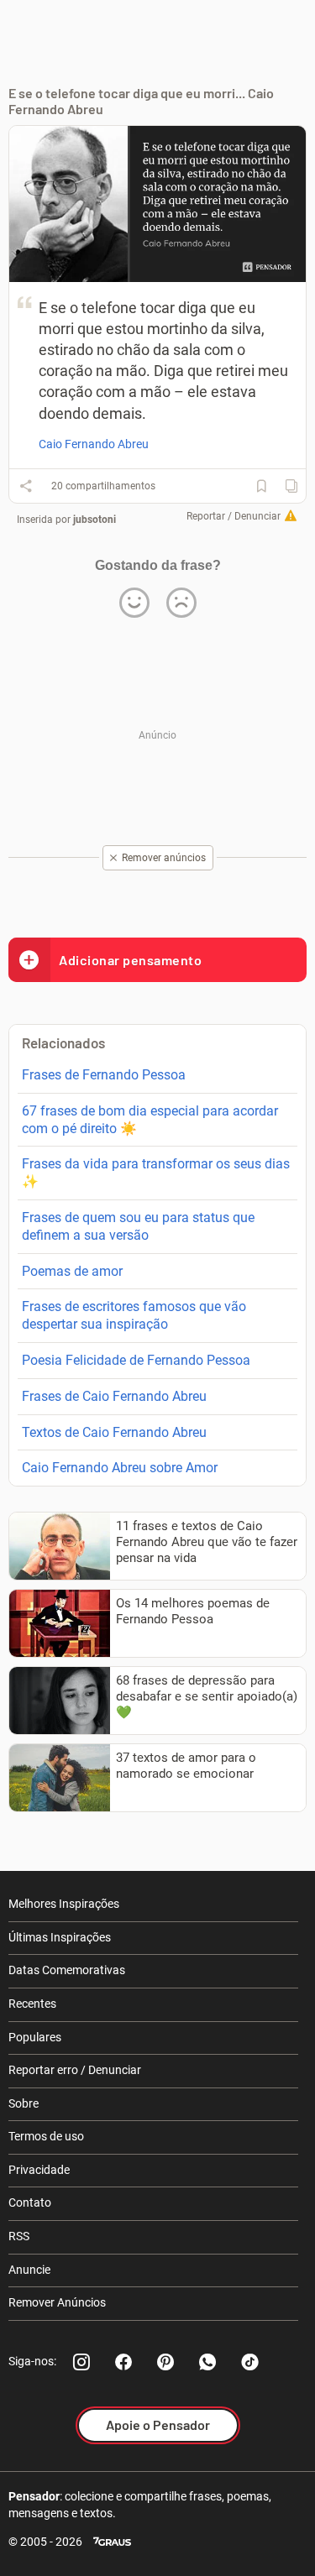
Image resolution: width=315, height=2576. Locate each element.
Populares (35, 2037)
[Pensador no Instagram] (81, 2362)
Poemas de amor (72, 1271)
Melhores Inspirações (64, 1904)
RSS (19, 2236)
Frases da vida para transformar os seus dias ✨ (156, 1173)
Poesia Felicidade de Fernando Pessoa (136, 1360)
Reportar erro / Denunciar (75, 2070)
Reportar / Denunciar (234, 516)
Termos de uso (46, 2136)
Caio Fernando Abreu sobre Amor (120, 1468)
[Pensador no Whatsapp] (207, 2362)
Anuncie (29, 2270)
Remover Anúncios (57, 2302)
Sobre (24, 2103)
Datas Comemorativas (67, 1970)
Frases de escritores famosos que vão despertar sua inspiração (134, 1315)
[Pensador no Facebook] (123, 2362)
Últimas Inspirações (60, 1937)
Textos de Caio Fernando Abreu (114, 1432)
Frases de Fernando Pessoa (104, 1075)
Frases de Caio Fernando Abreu (114, 1396)
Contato (30, 2202)
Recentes (32, 2004)
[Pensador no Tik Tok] (249, 2362)
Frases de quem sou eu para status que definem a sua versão (138, 1226)
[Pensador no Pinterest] (165, 2362)
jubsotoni (94, 520)
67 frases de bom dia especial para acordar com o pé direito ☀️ (150, 1120)
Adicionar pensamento (130, 960)
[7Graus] (112, 2542)
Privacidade (39, 2170)
